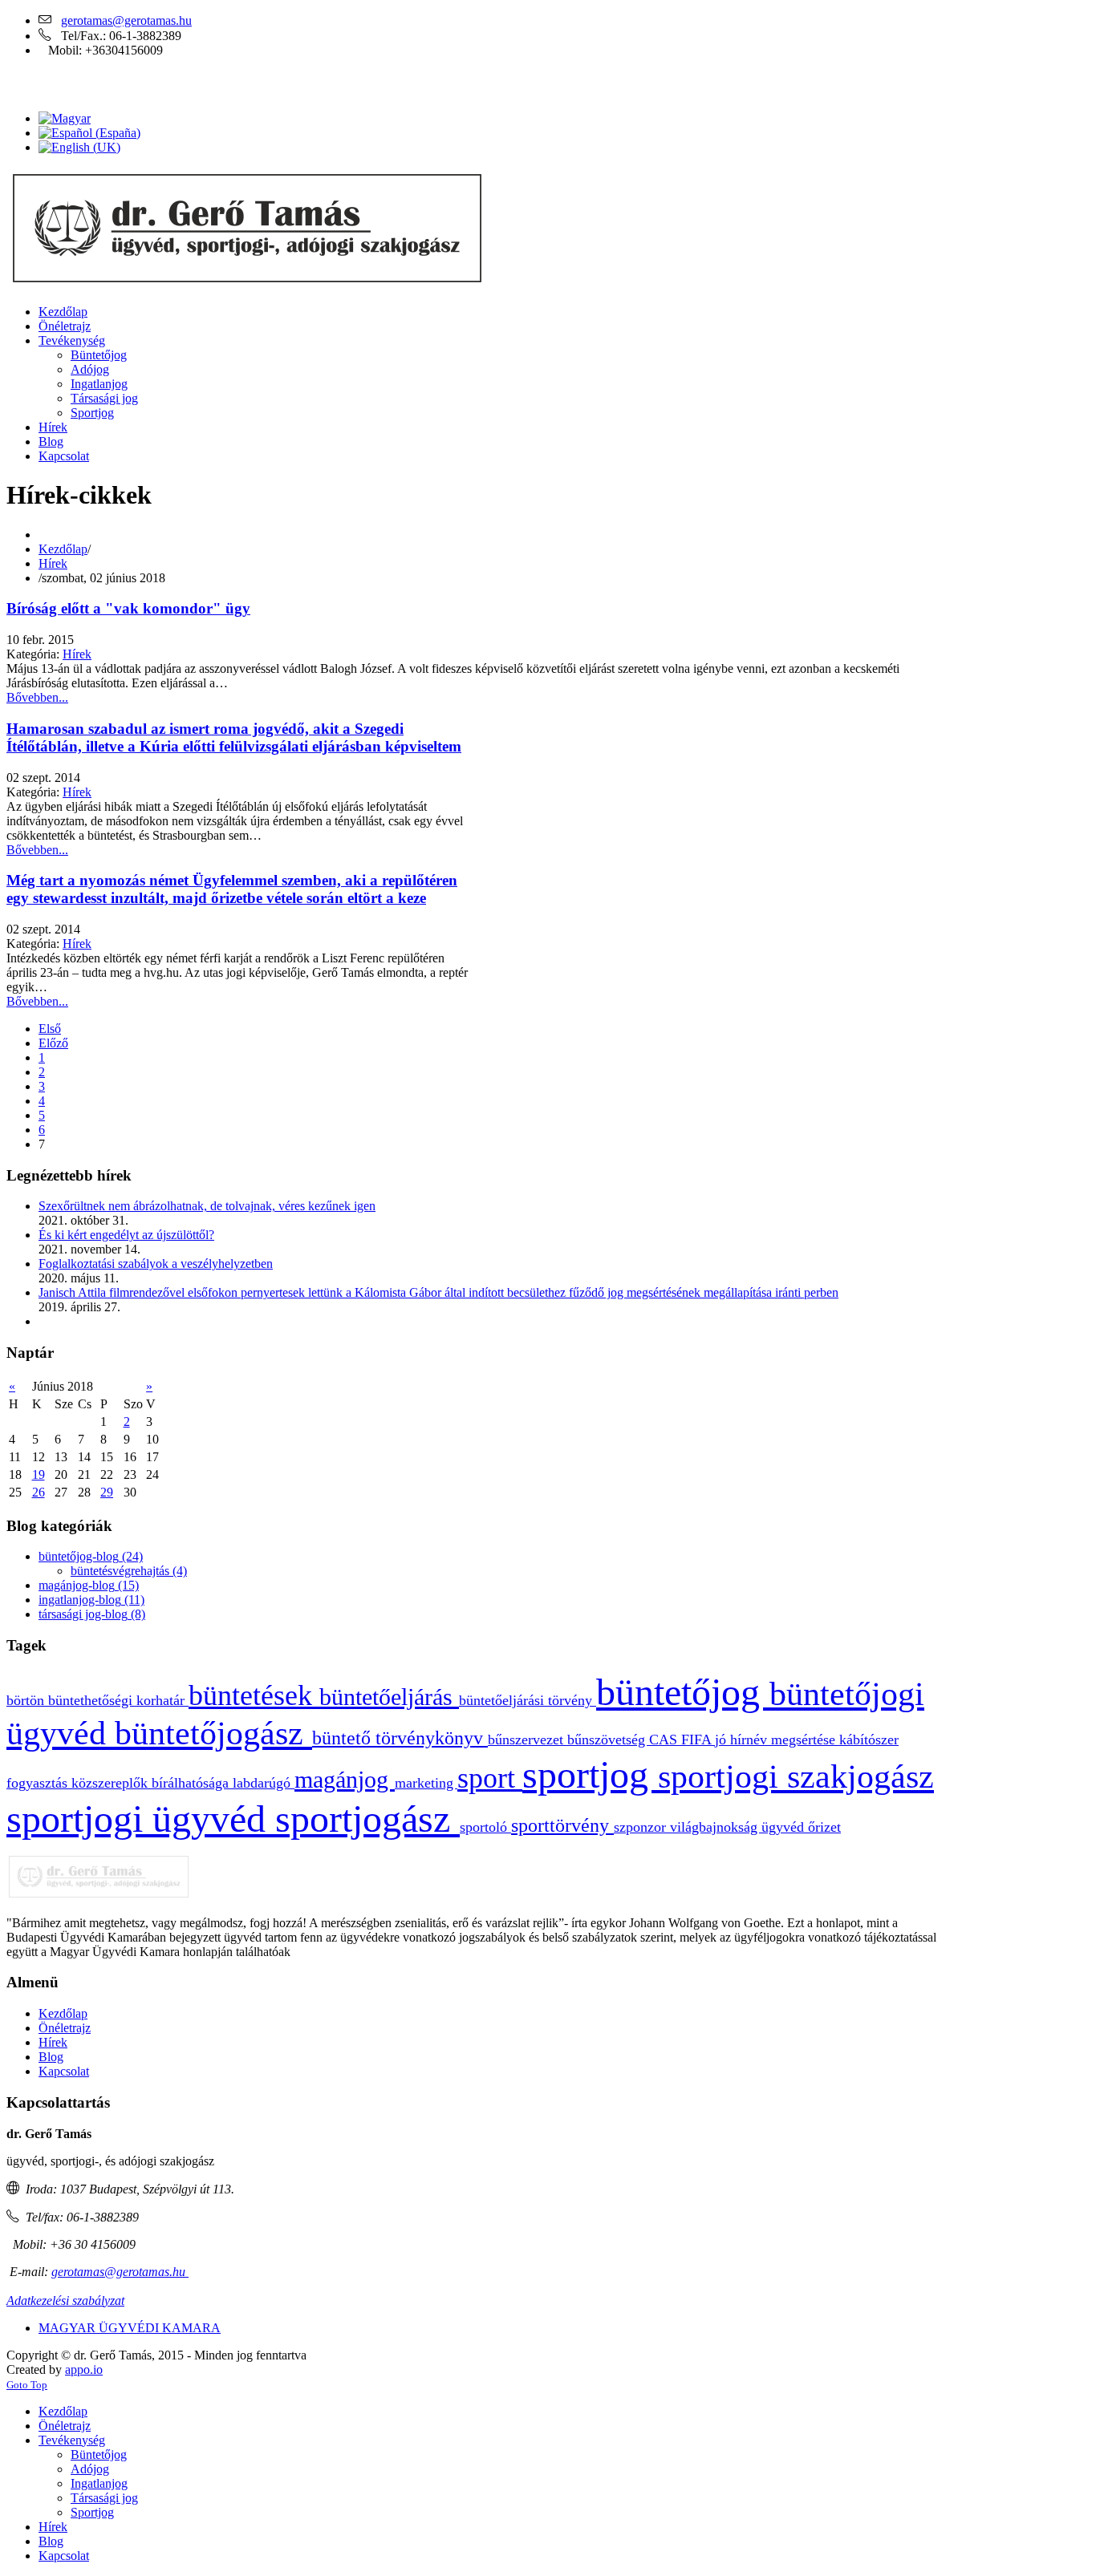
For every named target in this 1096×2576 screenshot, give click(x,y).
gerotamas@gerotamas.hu (126, 20)
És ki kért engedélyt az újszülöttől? (126, 1235)
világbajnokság (716, 1827)
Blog (51, 2057)
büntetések (254, 1695)
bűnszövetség (608, 1740)
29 (107, 1492)
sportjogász (367, 1819)
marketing (426, 1783)
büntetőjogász (213, 1733)
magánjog (345, 1780)
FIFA (698, 1740)
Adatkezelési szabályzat (65, 2301)
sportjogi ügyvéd (141, 1819)
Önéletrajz (65, 2028)
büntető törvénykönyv (400, 1738)
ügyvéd (785, 1827)
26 (39, 1492)
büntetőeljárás (389, 1697)
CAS (665, 1740)
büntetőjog (683, 1692)
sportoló (485, 1827)
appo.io (84, 2369)
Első (50, 1029)
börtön (27, 1700)
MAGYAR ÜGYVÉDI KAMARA (130, 2328)
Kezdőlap (63, 549)
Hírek (53, 563)
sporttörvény (562, 1825)
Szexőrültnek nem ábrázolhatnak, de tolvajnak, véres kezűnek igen (207, 1206)
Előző (53, 1043)
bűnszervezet (528, 1740)
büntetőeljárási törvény (528, 1700)
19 (39, 1474)
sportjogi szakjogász (796, 1776)
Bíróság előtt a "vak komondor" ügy (128, 608)
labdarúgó (264, 1783)
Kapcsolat (64, 2071)
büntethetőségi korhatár (118, 1700)
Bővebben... (37, 697)
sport (490, 1778)
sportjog (590, 1774)
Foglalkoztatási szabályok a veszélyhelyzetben (156, 1264)
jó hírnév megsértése (777, 1740)
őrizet (824, 1827)
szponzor (642, 1827)
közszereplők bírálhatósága (152, 1783)
